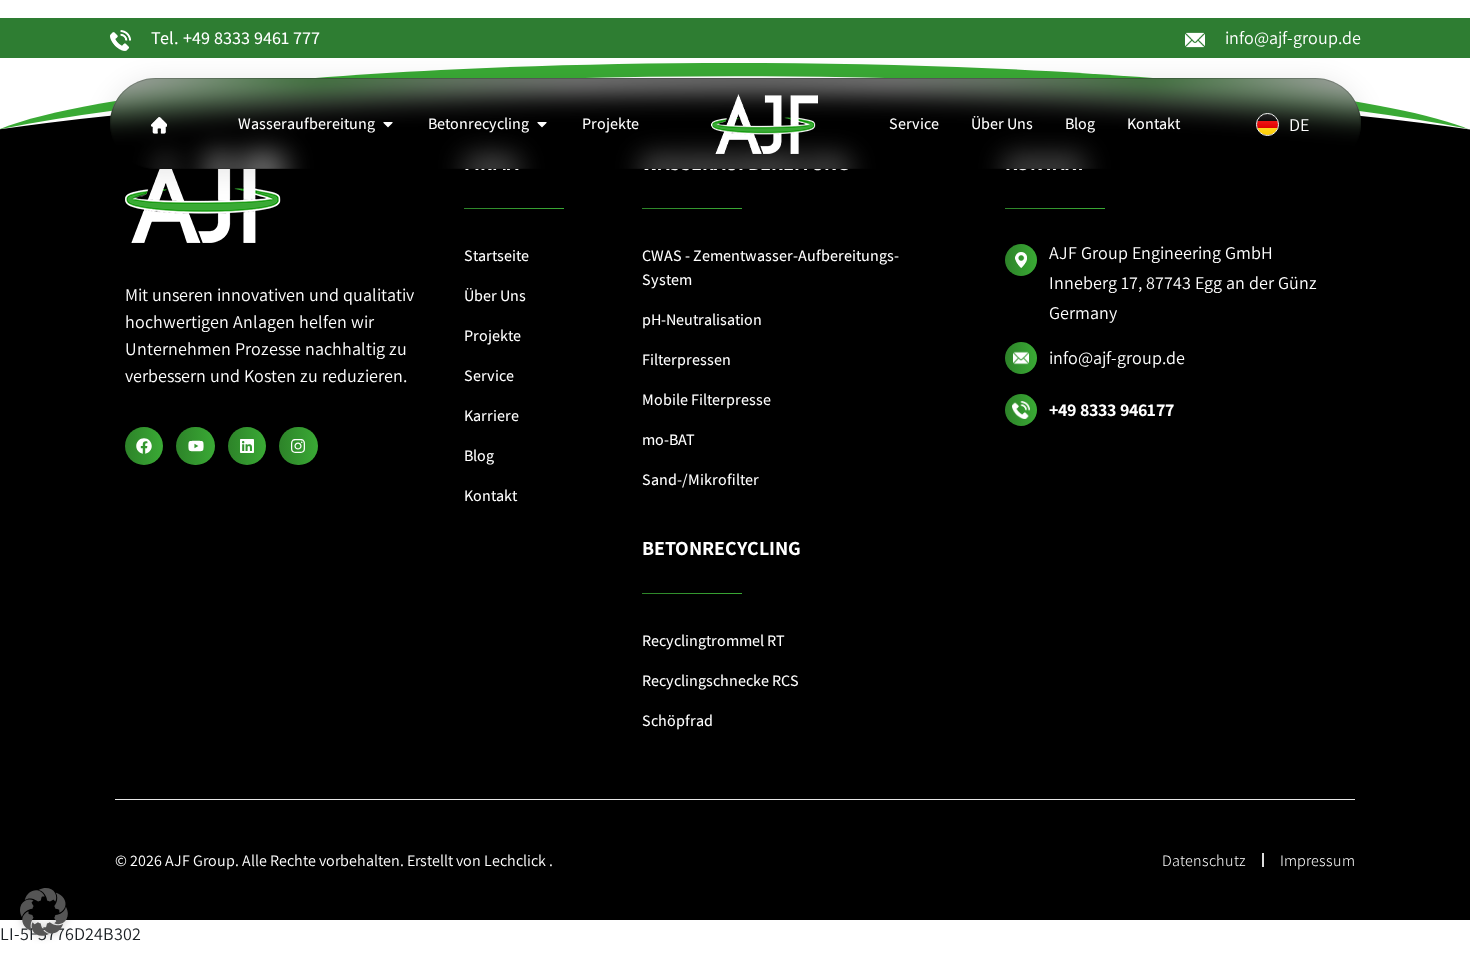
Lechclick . (518, 860)
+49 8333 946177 (1111, 409)
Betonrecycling (721, 548)
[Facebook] (144, 446)
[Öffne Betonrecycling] (542, 124)
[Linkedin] (247, 446)
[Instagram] (298, 446)
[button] (44, 912)
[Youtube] (195, 446)
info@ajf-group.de (1293, 37)
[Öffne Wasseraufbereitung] (388, 124)
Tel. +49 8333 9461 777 (235, 37)
